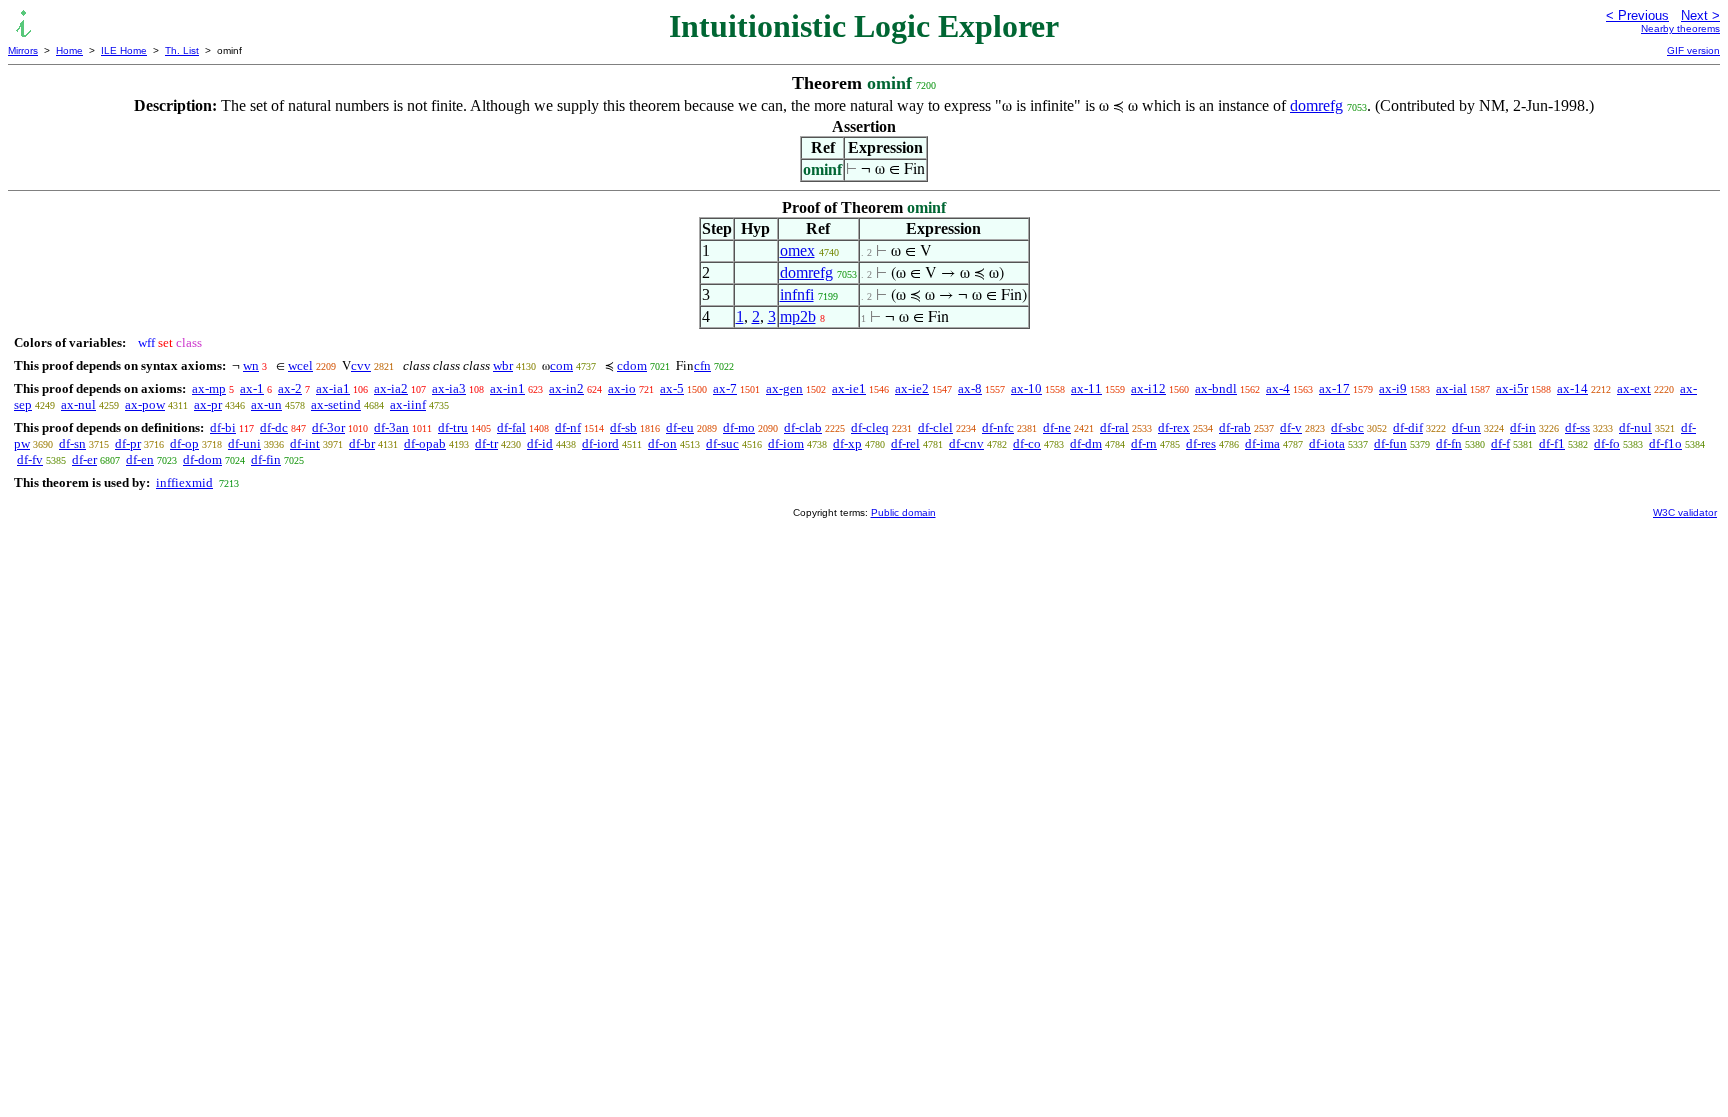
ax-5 (672, 388)
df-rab (1235, 427)
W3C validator (1685, 512)
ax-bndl (1216, 388)
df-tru (453, 427)
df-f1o (1665, 443)
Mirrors (23, 50)
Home (69, 50)
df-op (184, 443)
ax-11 (1086, 388)
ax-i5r (1512, 388)
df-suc (722, 443)
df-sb (623, 427)
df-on (662, 443)
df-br (362, 443)
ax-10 (1026, 388)
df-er (84, 459)
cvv (361, 365)
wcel (300, 365)
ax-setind (336, 404)
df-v (1291, 427)
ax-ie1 (849, 388)
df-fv (30, 459)
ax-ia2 (391, 388)
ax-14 (1572, 388)
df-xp (847, 443)
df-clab (803, 427)
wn (251, 365)
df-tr (486, 443)
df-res (1201, 443)
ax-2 (290, 388)
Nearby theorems (1680, 28)
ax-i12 (1148, 388)
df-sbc (1347, 427)
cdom (632, 365)
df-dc (274, 427)
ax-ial (1451, 388)
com (561, 365)
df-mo (739, 427)
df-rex (1174, 427)
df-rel (905, 443)
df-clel (935, 427)
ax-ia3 (449, 388)
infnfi (797, 294)
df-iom (786, 443)
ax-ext (1634, 388)
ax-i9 (1393, 388)
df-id (540, 443)
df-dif (1408, 427)
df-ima (1262, 443)
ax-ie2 (912, 388)
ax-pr (208, 404)
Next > (1700, 15)
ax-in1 (507, 388)
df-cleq (870, 427)
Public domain (903, 512)
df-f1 (1552, 443)
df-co (1027, 443)
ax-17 (1334, 388)
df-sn (72, 443)
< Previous (1637, 15)
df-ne (1057, 427)
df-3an (391, 427)
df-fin (266, 459)
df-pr (128, 443)
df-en (140, 459)
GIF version (1693, 50)
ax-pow (145, 404)
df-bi (223, 427)
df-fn (1449, 443)
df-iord (600, 443)
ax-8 (970, 388)
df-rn (1144, 443)
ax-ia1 (333, 388)
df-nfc (998, 427)
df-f (1500, 443)
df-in (1523, 427)
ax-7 (725, 388)
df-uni (244, 443)
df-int (305, 443)
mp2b (798, 316)
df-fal (511, 427)
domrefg (1316, 105)
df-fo (1607, 443)
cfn (702, 365)
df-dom (202, 459)
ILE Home (124, 50)
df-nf (568, 427)
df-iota (1327, 443)
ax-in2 (566, 388)
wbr (503, 365)
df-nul (1635, 427)
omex (797, 250)
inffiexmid (184, 482)
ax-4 (1278, 388)
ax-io (622, 388)
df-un (1466, 427)
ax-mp (209, 388)
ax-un (266, 404)
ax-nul (78, 404)
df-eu (680, 427)
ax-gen (784, 388)
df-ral (1114, 427)
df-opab (425, 443)
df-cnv (966, 443)
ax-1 (252, 388)
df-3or (328, 427)
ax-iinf (408, 404)
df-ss (1577, 427)
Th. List (182, 50)
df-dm (1086, 443)
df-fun (1390, 443)
